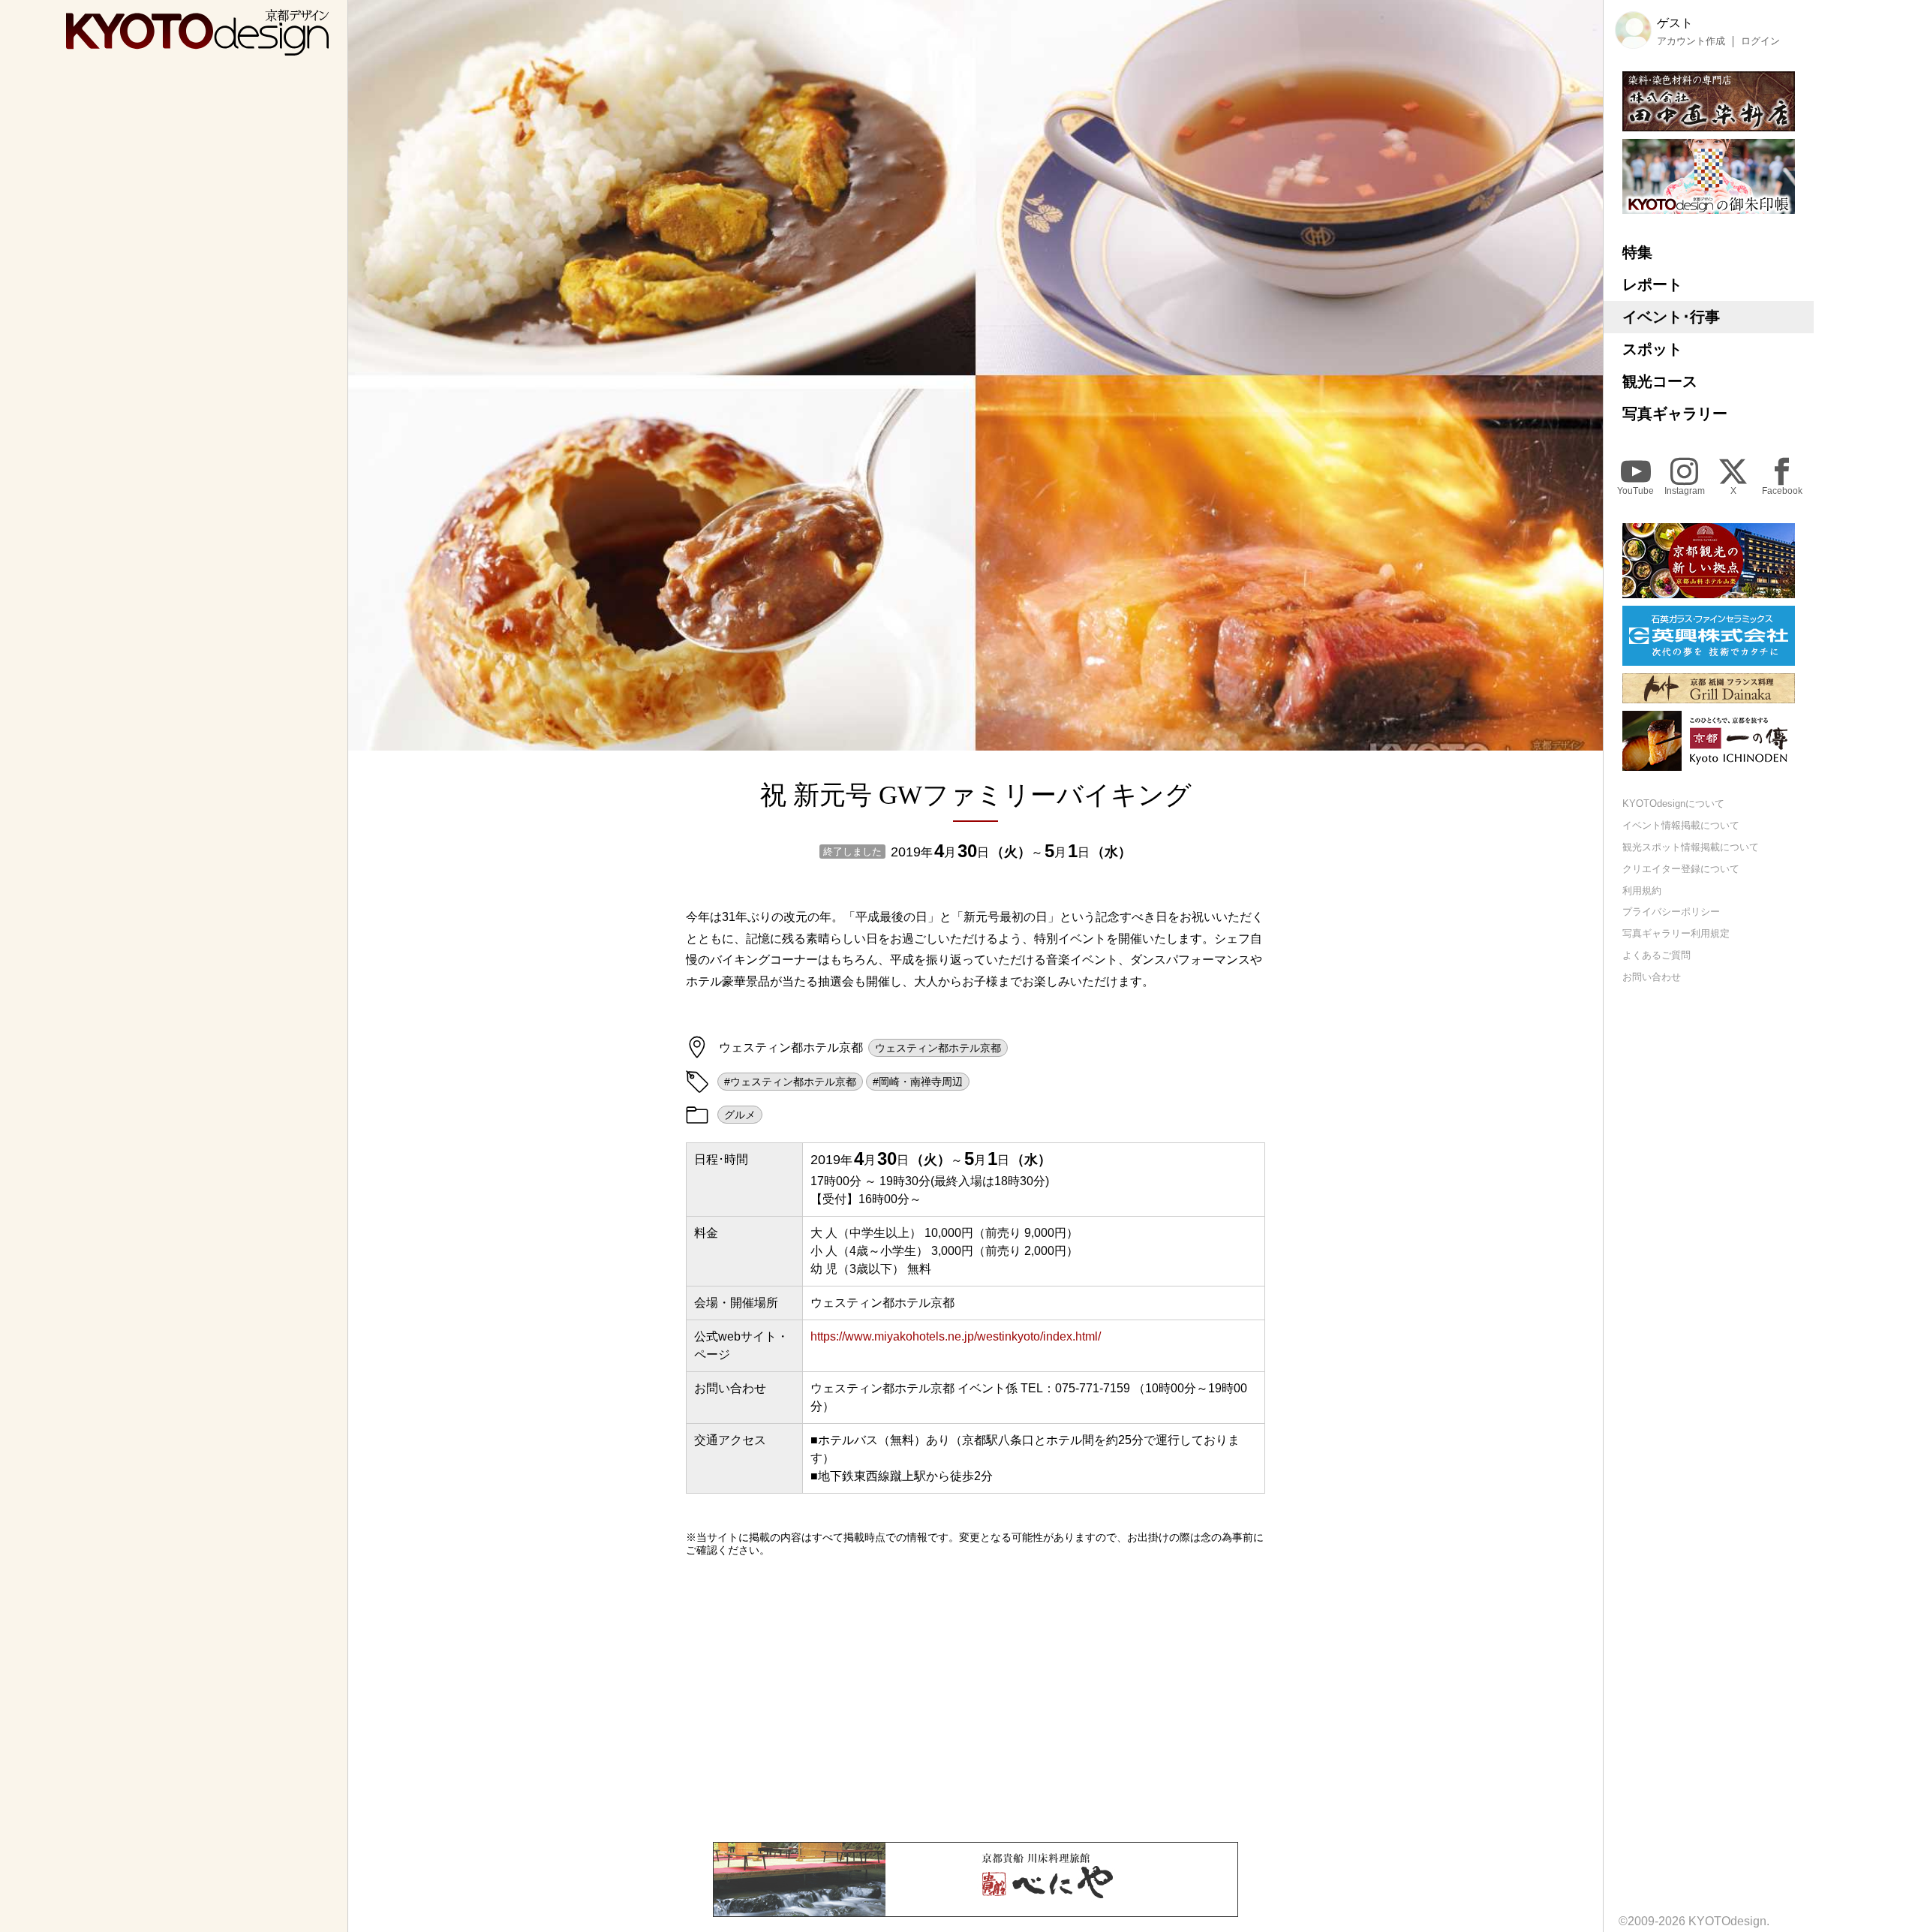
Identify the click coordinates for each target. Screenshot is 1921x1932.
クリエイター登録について (1681, 869)
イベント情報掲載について (1681, 825)
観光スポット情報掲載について (1691, 847)
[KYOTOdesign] (197, 48)
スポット (1652, 349)
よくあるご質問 (1656, 955)
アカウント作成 (1691, 41)
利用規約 (1642, 891)
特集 (1637, 252)
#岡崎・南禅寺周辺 (918, 1082)
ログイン (1760, 41)
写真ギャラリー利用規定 (1676, 933)
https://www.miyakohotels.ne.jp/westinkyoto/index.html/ (956, 1336)
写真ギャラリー (1675, 414)
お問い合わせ (1652, 977)
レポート (1652, 284)
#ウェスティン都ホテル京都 (790, 1082)
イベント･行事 (1671, 317)
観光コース (1660, 381)
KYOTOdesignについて (1673, 803)
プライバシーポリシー (1671, 912)
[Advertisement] (976, 1699)
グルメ (740, 1115)
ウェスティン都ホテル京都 (938, 1048)
